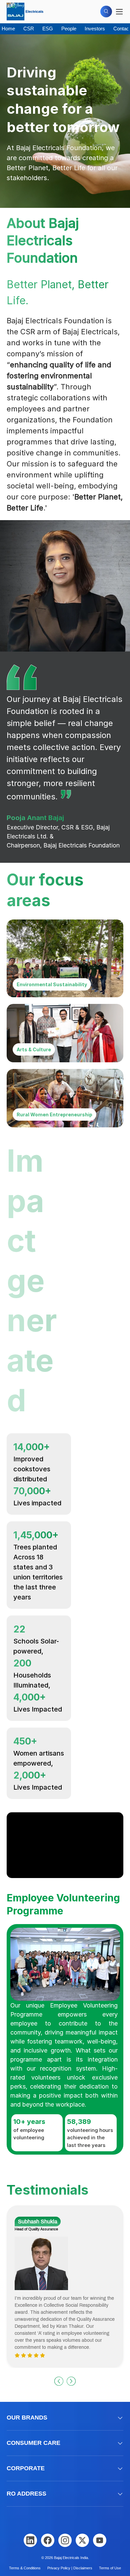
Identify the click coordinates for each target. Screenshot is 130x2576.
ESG (48, 29)
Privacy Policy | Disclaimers (70, 2568)
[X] (82, 2540)
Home (8, 29)
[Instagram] (65, 2540)
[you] (100, 2540)
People (69, 29)
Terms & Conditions (25, 2568)
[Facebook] (48, 2540)
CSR (29, 29)
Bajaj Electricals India (71, 2558)
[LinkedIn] (30, 2540)
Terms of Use (110, 2568)
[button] (59, 2381)
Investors (95, 29)
